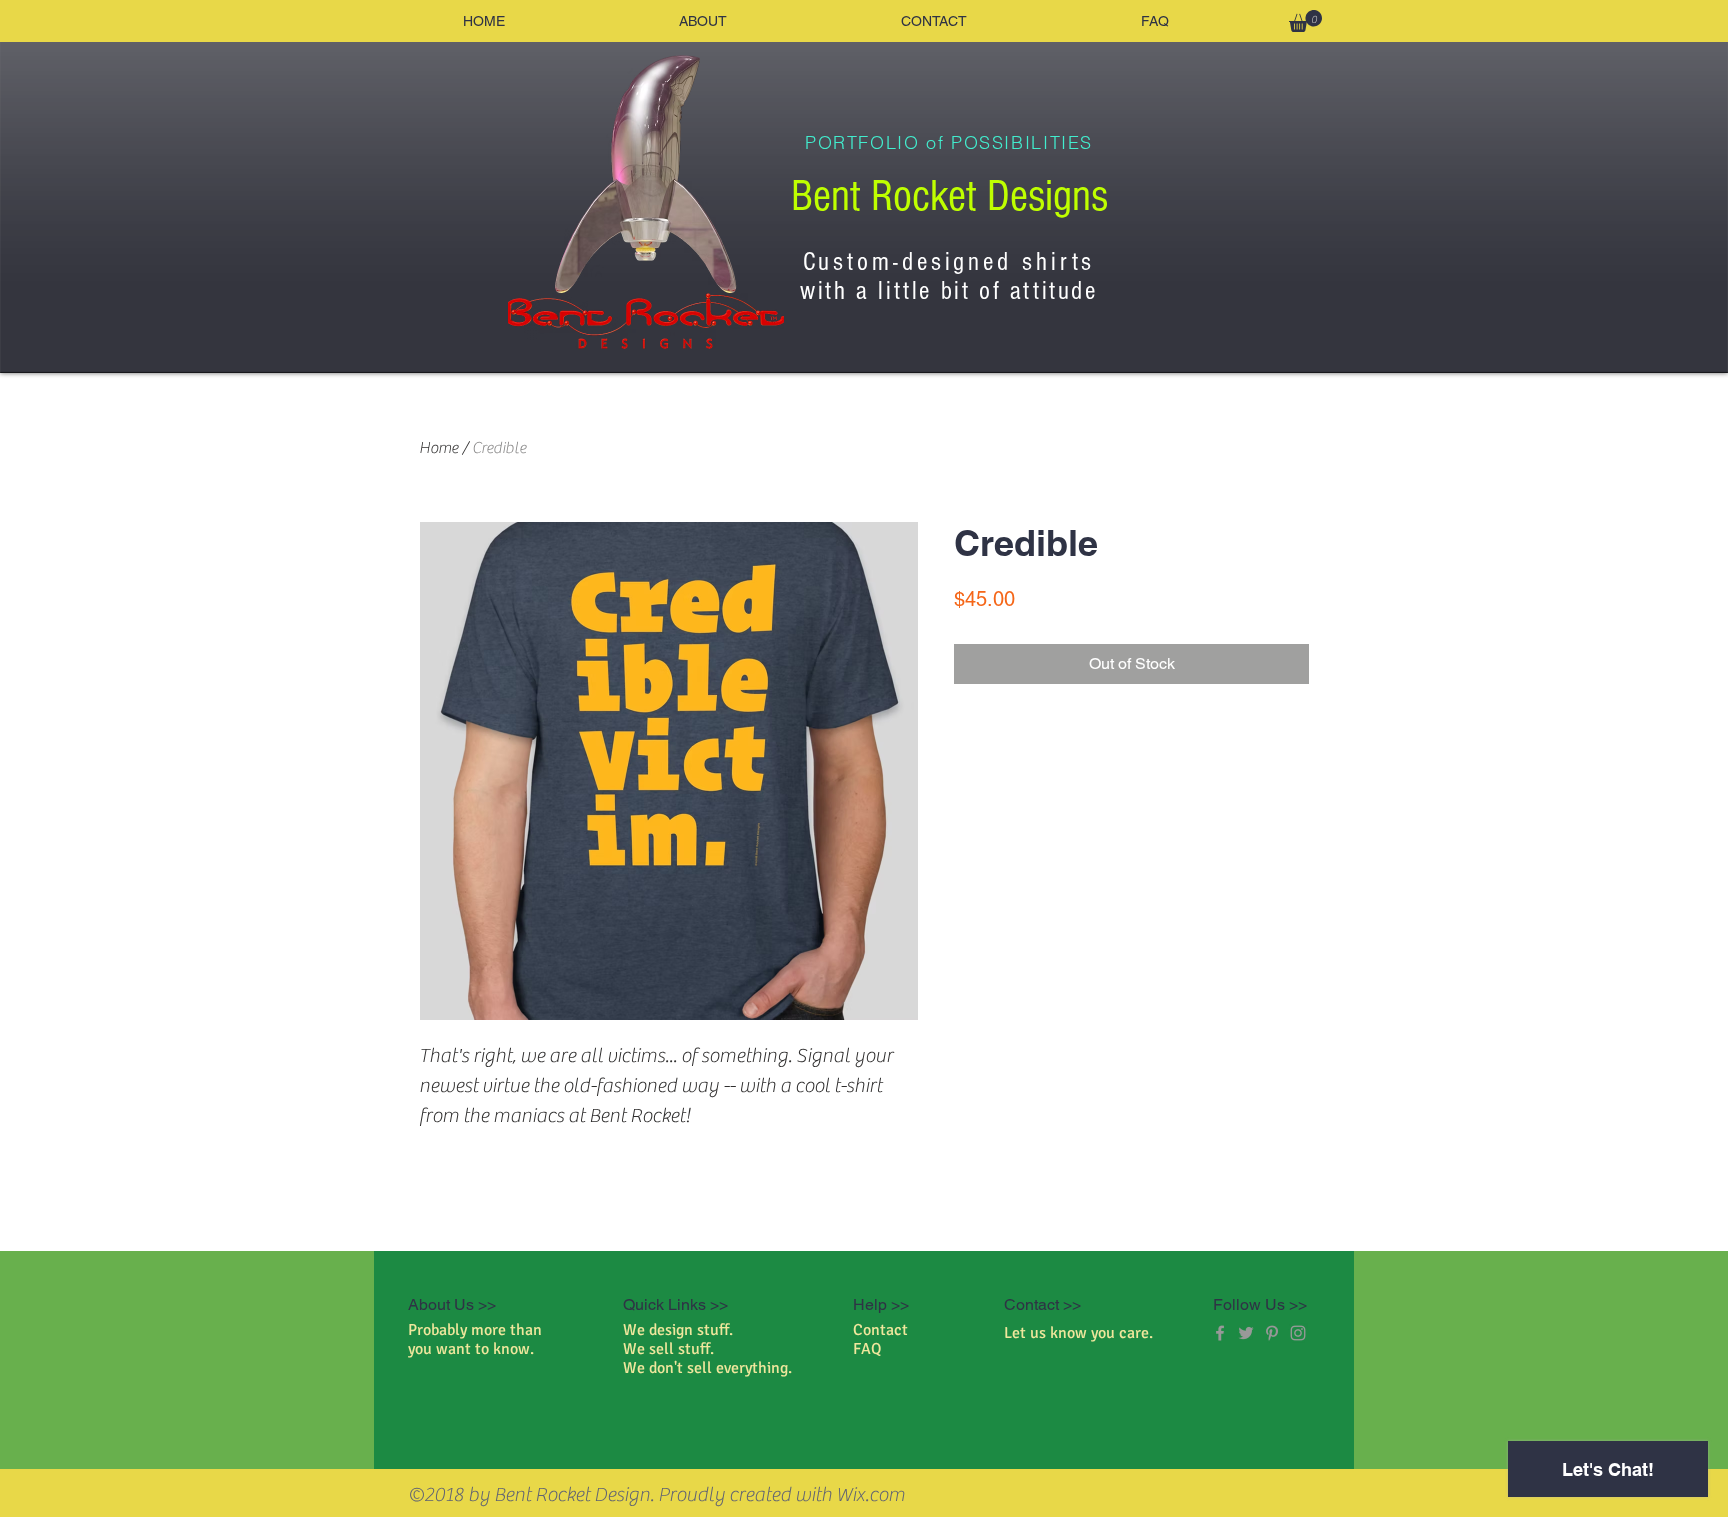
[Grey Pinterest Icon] (1272, 1333)
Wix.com (870, 1494)
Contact (880, 1330)
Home (438, 448)
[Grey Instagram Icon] (1298, 1333)
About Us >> (452, 1304)
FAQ (867, 1349)
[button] (1305, 21)
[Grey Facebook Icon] (1220, 1333)
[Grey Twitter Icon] (1246, 1333)
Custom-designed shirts (949, 262)
